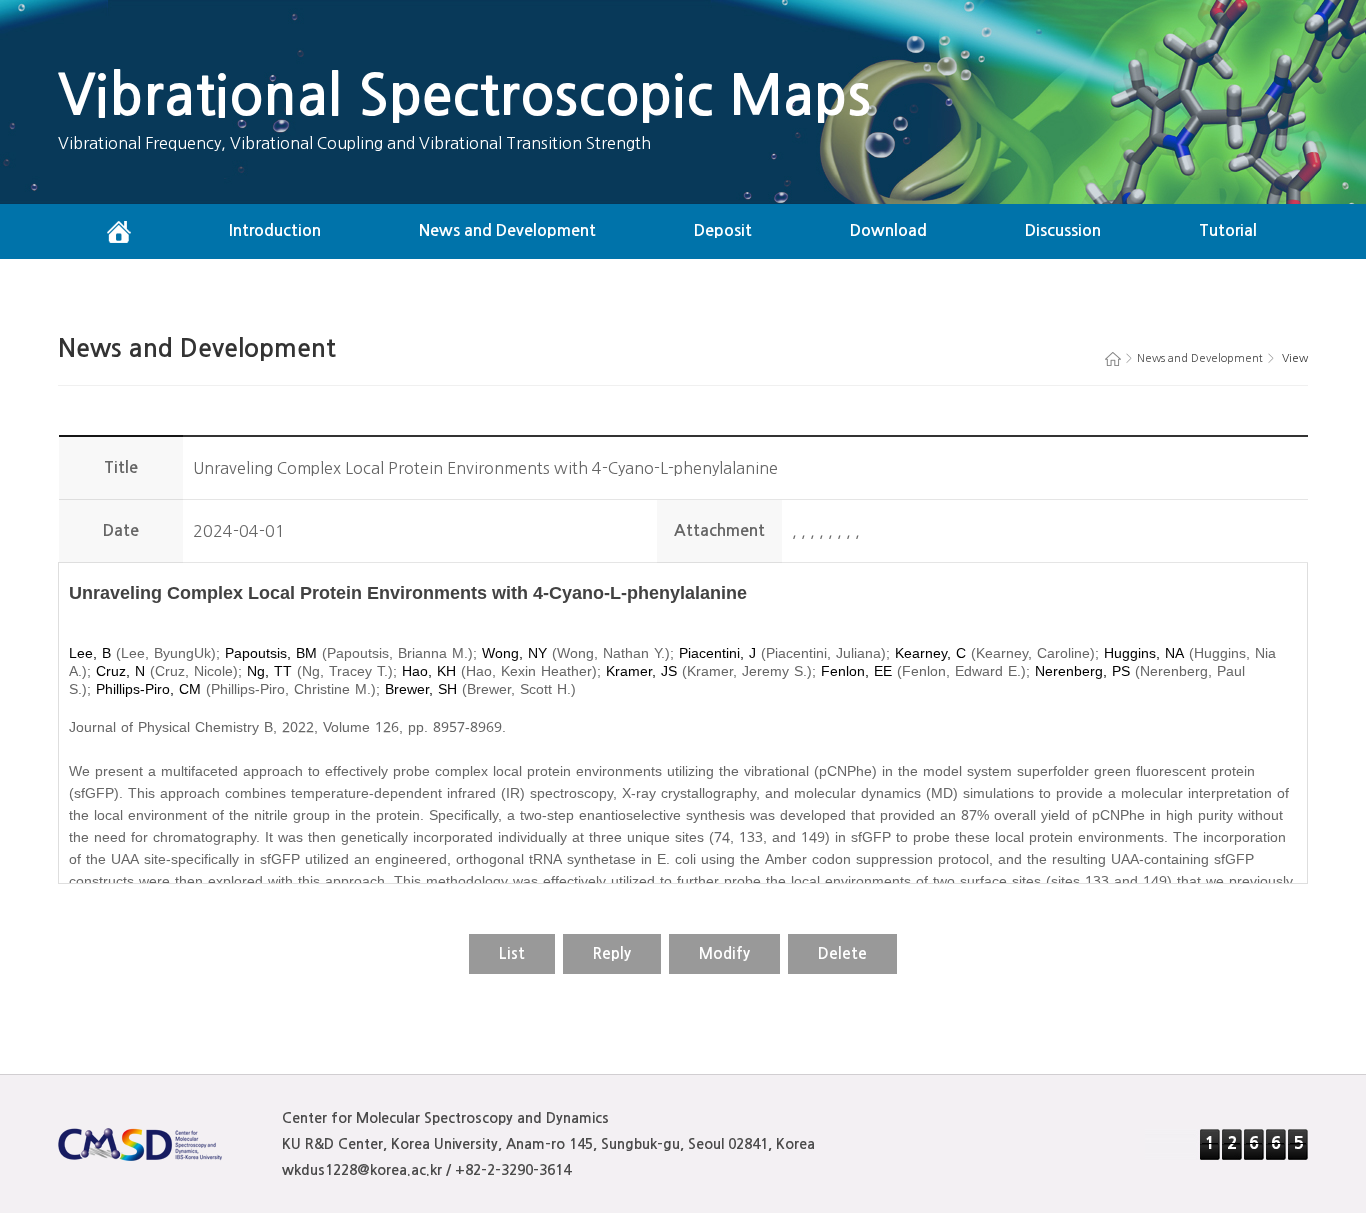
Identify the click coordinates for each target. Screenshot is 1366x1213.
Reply (612, 953)
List (512, 953)
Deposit (723, 230)
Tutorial (1228, 230)
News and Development (507, 230)
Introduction (275, 230)
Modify (724, 953)
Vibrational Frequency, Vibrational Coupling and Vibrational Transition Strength (354, 143)
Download (888, 230)
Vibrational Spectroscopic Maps (464, 95)
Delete (842, 953)
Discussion (1063, 230)
